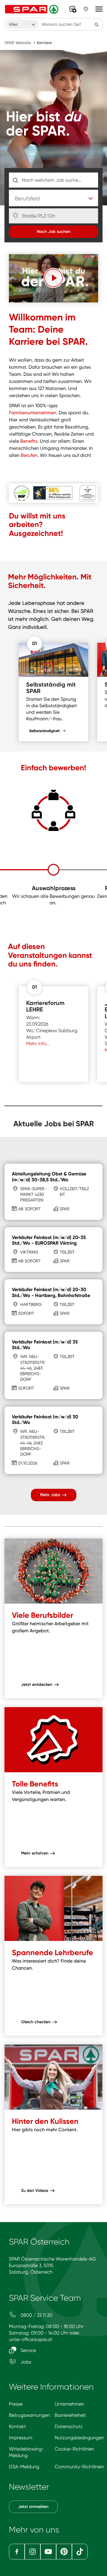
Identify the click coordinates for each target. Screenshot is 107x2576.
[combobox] (23, 24)
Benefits (29, 441)
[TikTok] (80, 2552)
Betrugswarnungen (29, 2415)
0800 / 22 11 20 (36, 2315)
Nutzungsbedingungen (79, 2438)
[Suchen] (97, 24)
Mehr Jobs (51, 1495)
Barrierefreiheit (70, 2415)
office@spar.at (37, 2339)
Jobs (25, 2362)
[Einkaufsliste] (73, 9)
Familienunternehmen (33, 413)
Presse (16, 2404)
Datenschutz (69, 2426)
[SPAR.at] (32, 9)
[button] (53, 278)
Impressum (21, 2438)
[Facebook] (17, 2552)
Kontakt (17, 2426)
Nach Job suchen (54, 232)
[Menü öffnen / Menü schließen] (99, 9)
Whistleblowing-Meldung (26, 2452)
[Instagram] (33, 2552)
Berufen (29, 455)
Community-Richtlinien (79, 2467)
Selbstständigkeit (45, 731)
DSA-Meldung (24, 2467)
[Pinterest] (64, 2552)
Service (28, 2350)
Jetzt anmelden (33, 2507)
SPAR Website (18, 43)
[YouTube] (48, 2552)
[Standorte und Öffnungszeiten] (86, 9)
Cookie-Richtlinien (74, 2449)
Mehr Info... (38, 1044)
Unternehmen (69, 2404)
